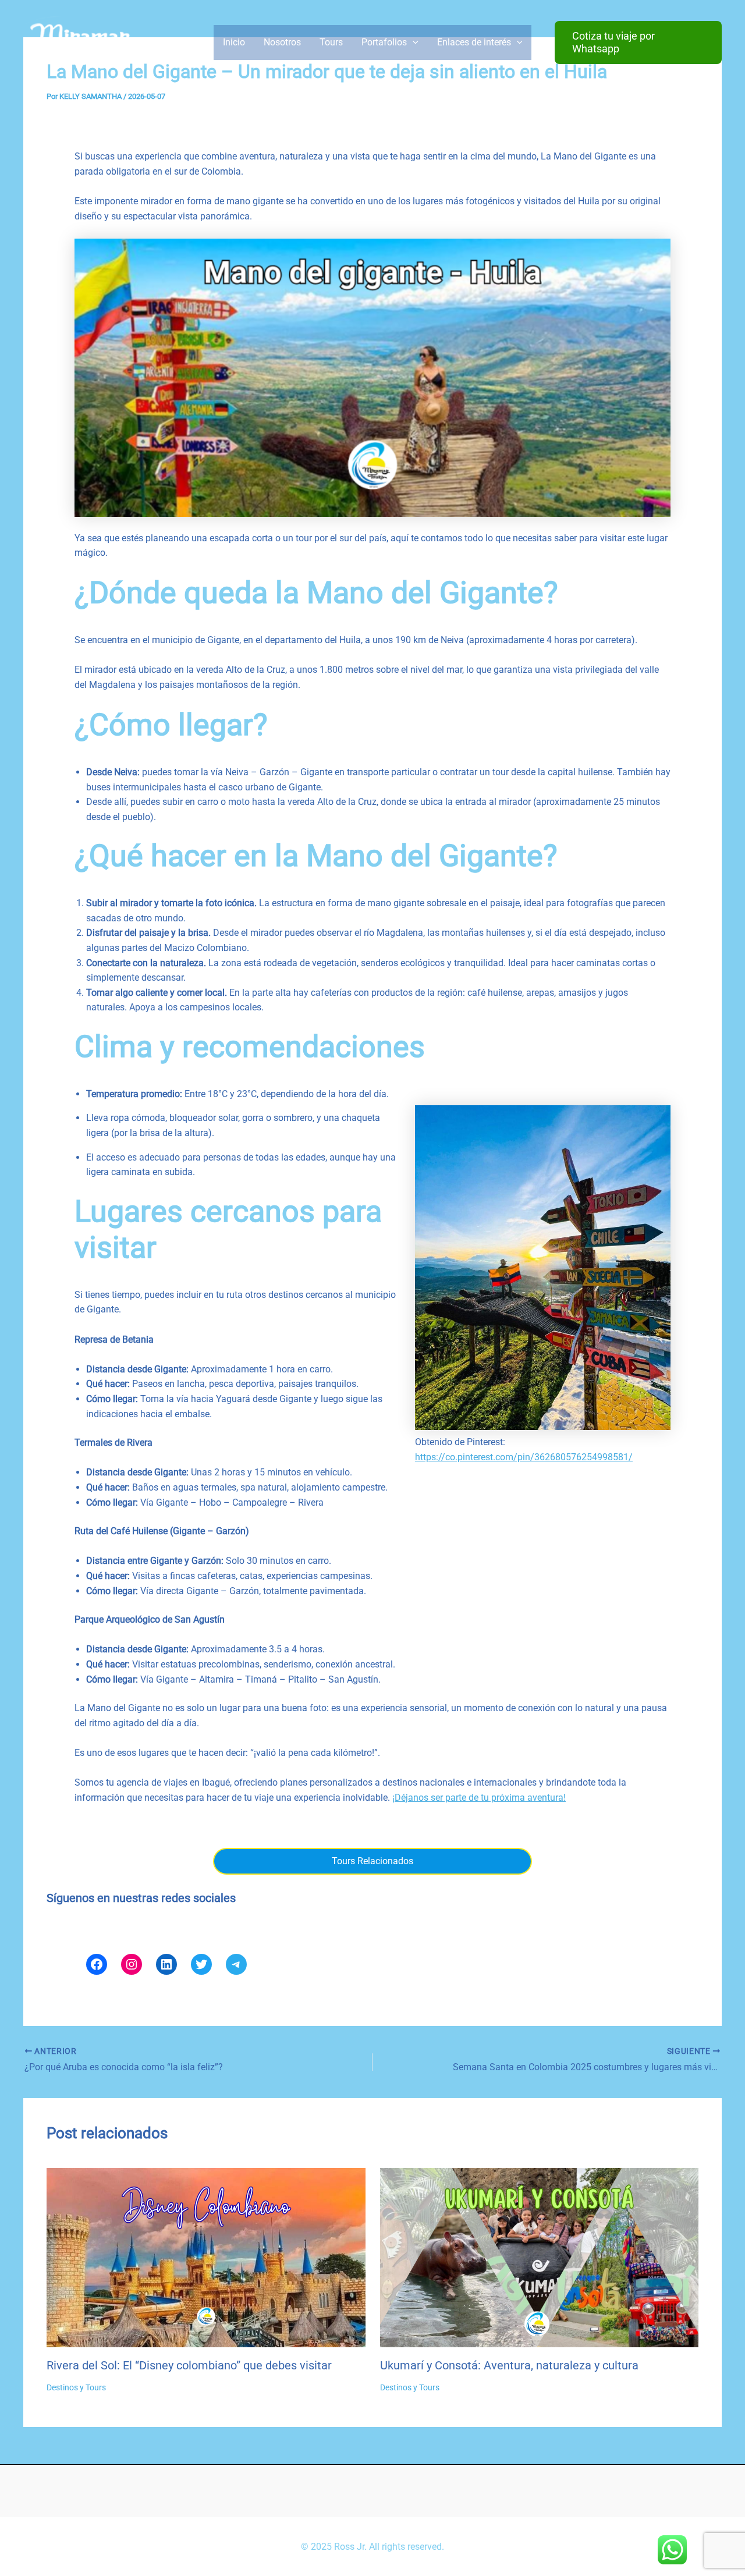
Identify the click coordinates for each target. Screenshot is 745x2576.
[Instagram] (132, 1964)
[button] (638, 42)
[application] (413, 42)
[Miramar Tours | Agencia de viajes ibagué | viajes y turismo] (81, 42)
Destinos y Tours (76, 2387)
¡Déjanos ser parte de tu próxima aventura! (479, 1798)
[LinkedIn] (166, 1964)
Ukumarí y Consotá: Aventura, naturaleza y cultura (509, 2365)
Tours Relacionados (372, 1861)
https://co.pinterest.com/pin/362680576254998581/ (524, 1457)
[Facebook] (97, 1964)
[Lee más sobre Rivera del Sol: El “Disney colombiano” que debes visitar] (206, 2257)
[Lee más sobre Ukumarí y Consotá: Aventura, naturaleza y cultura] (540, 2257)
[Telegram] (236, 1964)
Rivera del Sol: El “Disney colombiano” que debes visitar (189, 2365)
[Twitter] (201, 1964)
